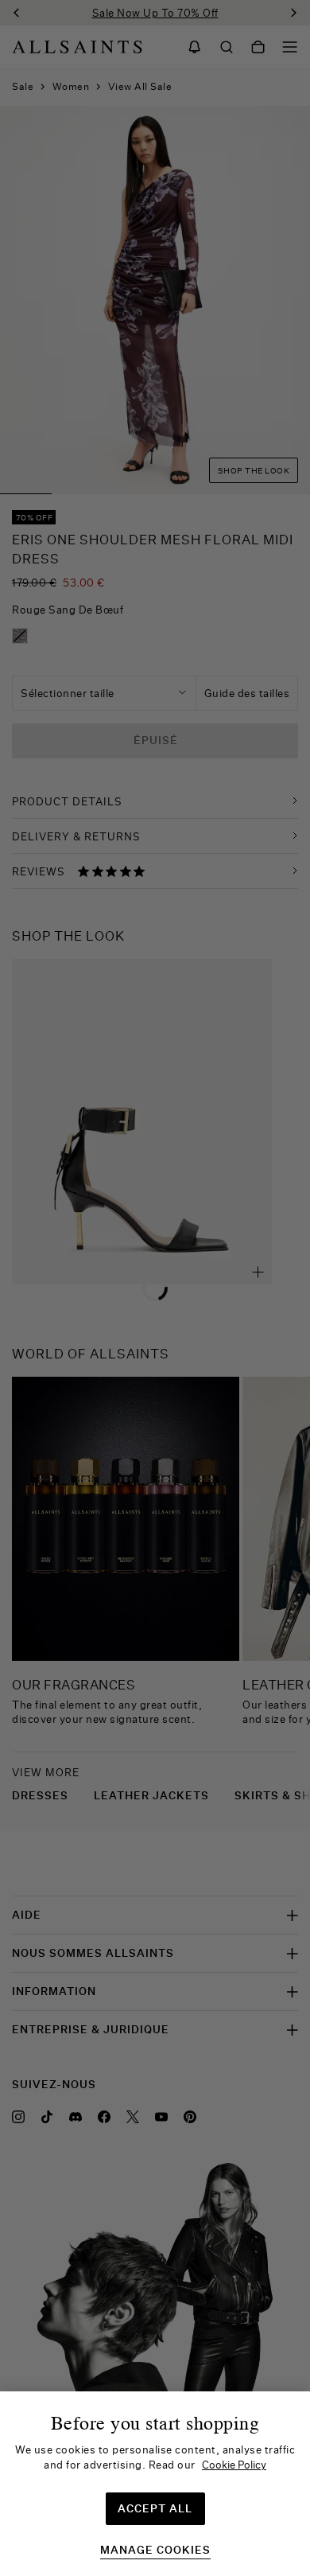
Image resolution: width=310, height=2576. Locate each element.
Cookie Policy (234, 2465)
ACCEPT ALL (155, 2508)
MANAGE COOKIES (155, 2550)
